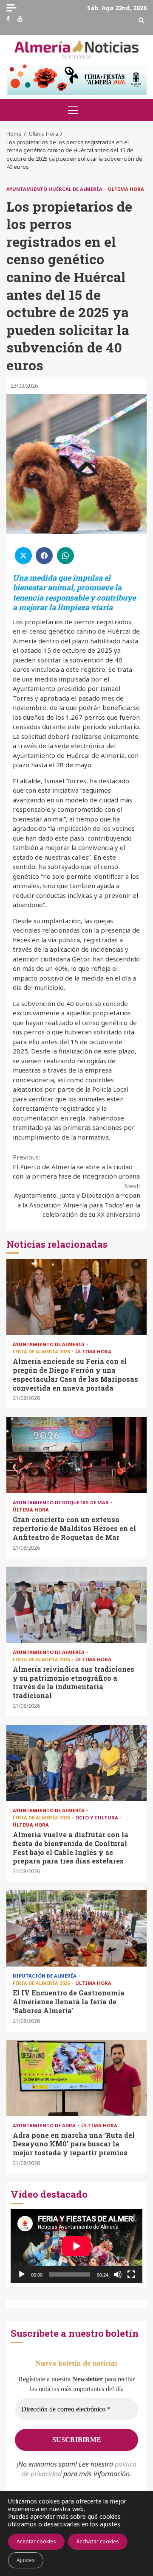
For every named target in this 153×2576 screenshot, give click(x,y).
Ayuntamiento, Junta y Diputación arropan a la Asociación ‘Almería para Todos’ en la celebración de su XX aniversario (77, 1200)
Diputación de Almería (45, 1976)
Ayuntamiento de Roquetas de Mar (61, 1502)
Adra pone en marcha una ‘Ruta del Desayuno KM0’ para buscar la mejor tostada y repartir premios (76, 2078)
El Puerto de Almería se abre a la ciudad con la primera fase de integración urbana (76, 1166)
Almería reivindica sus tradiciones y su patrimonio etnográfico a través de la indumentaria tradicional (76, 1605)
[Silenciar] (118, 2274)
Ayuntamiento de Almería (49, 1344)
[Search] (141, 20)
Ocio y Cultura (97, 1817)
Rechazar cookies (98, 2541)
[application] (76, 2246)
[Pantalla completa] (131, 2274)
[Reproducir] (22, 2274)
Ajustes (26, 2560)
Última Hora (126, 189)
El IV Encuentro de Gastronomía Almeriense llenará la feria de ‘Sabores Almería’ (76, 1928)
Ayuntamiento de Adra (45, 2125)
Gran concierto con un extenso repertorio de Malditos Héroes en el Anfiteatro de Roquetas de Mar (76, 1455)
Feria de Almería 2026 (42, 1351)
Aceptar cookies (36, 2541)
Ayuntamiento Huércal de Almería (55, 189)
